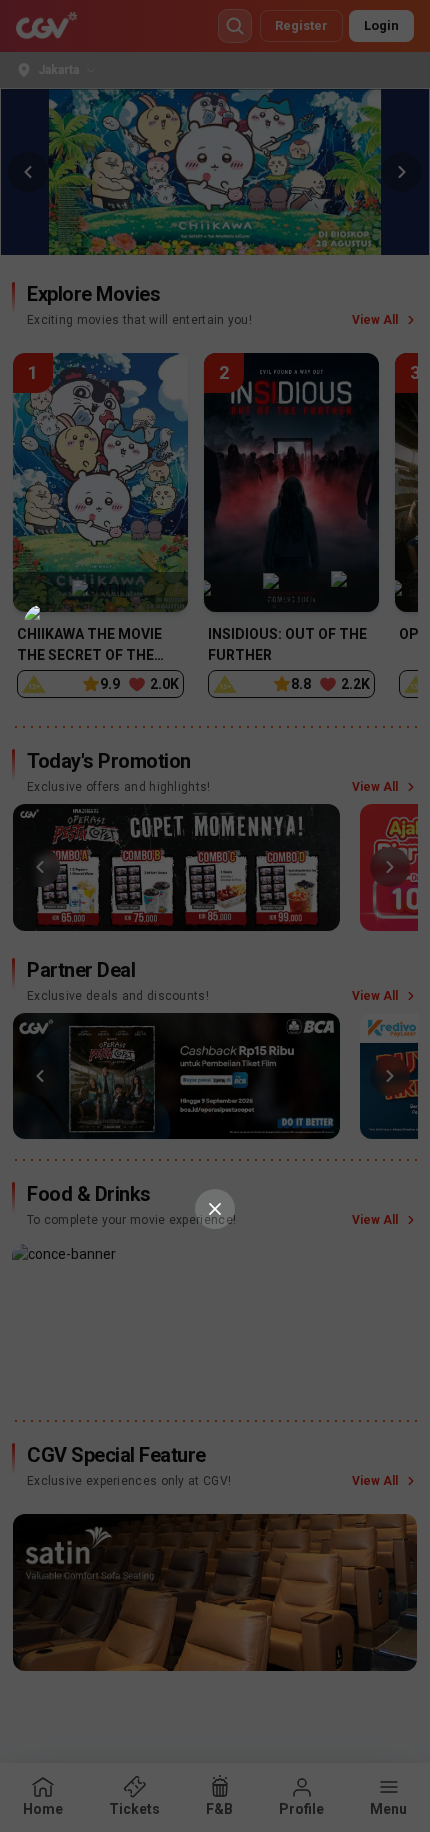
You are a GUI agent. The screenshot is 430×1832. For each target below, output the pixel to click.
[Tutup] (215, 1209)
